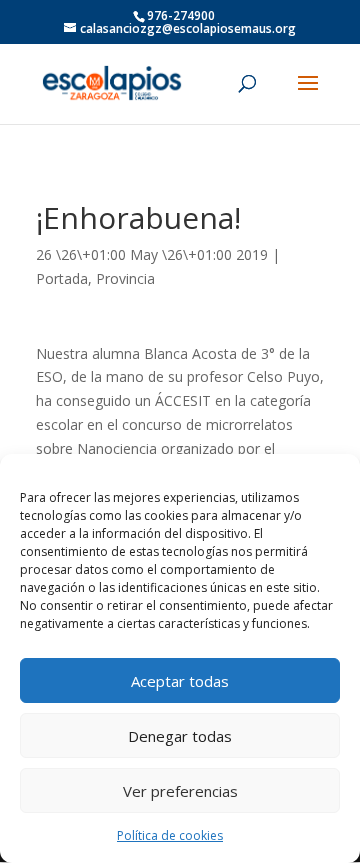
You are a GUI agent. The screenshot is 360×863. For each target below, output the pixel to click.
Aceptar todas (180, 681)
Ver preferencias (180, 791)
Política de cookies (170, 835)
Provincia (125, 278)
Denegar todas (180, 736)
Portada (62, 278)
